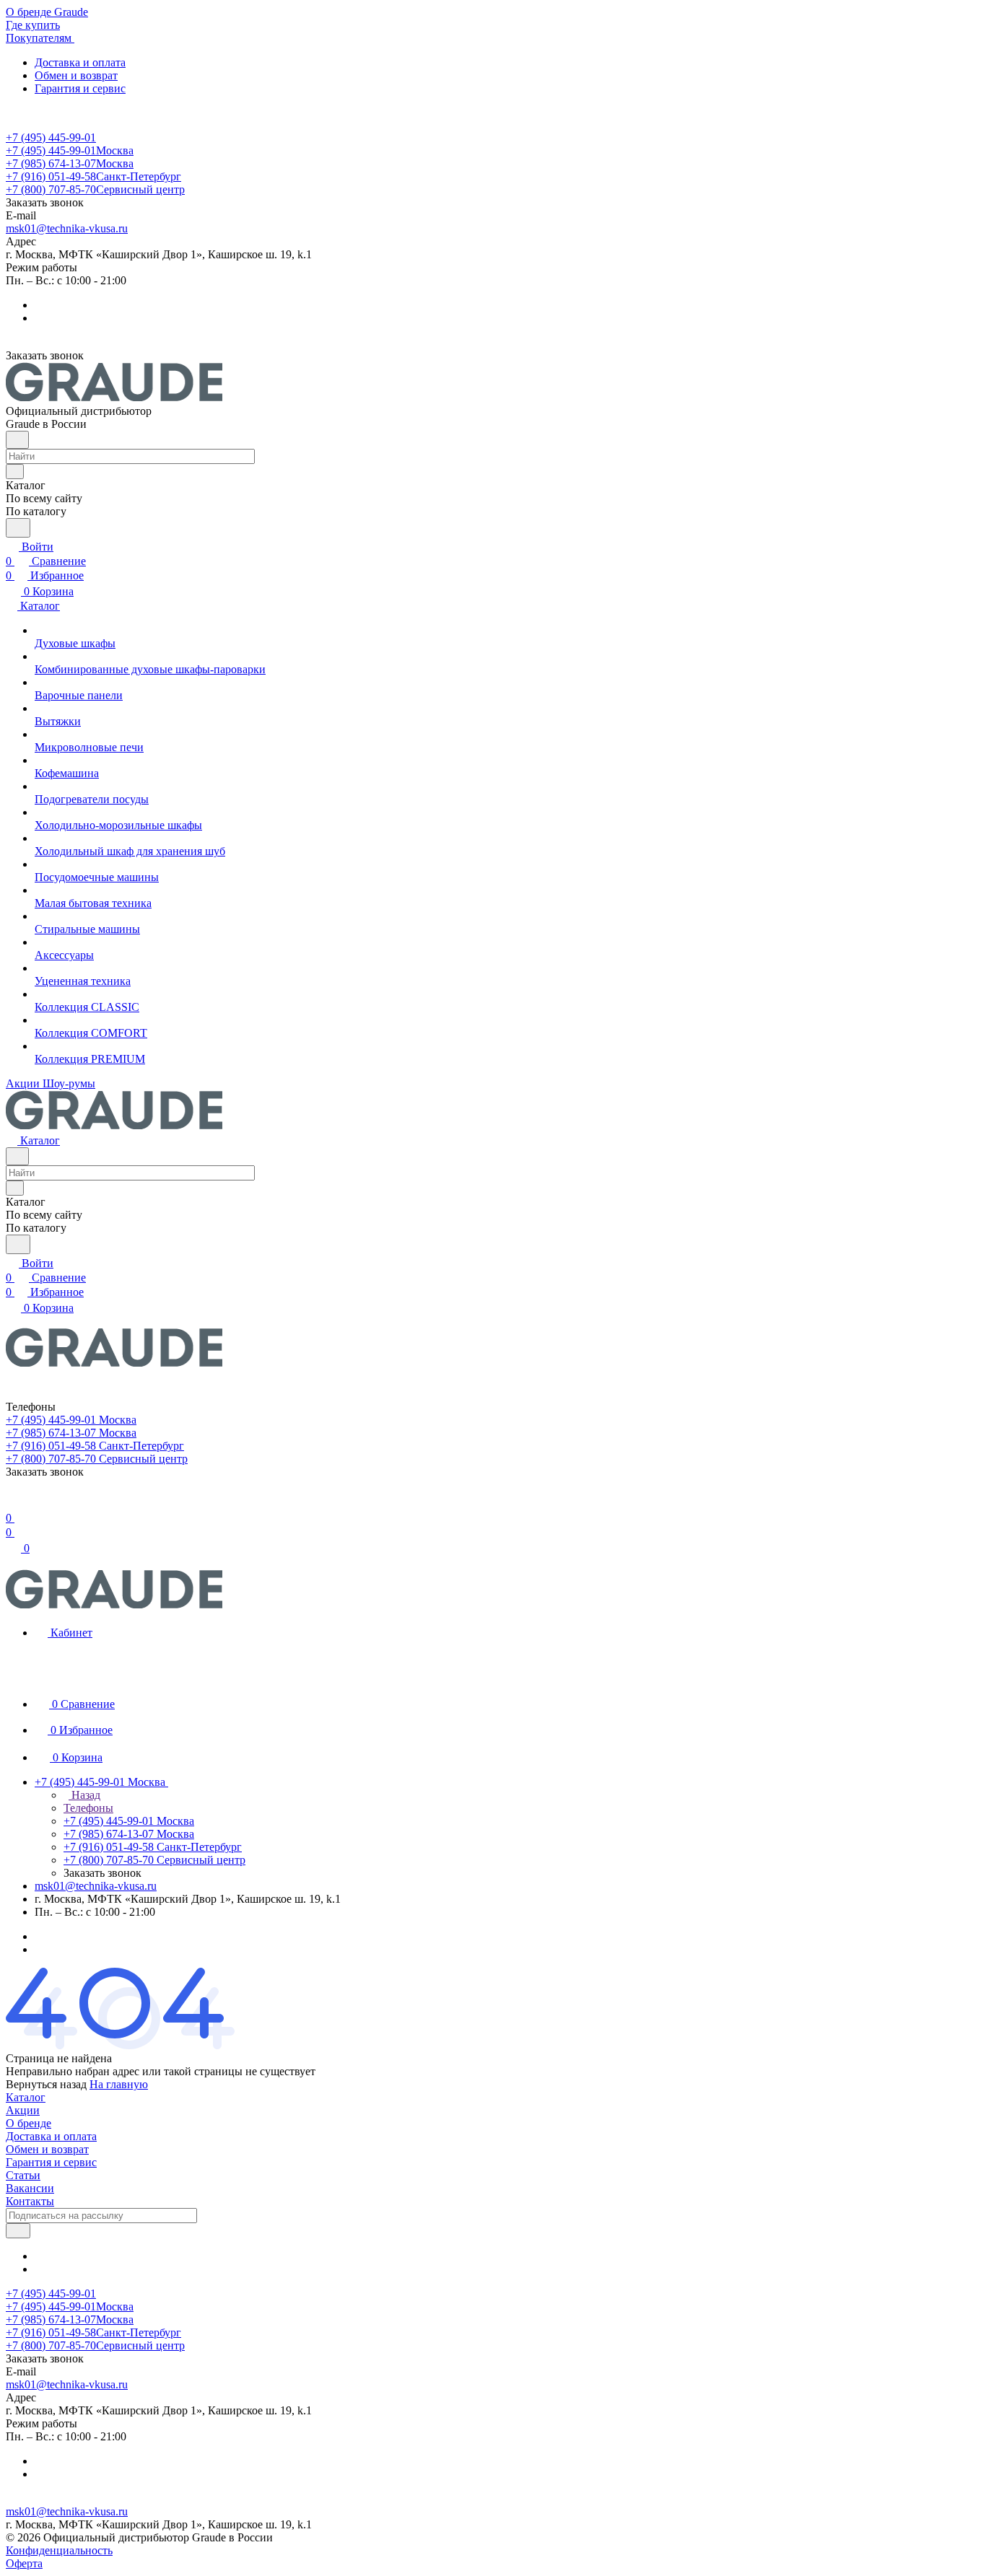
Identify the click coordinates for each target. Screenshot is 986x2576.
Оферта (24, 2563)
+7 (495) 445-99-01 (51, 137)
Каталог (26, 2097)
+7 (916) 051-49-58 (93, 176)
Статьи (23, 2175)
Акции (23, 2110)
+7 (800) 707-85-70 (95, 189)
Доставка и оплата (80, 62)
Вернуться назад (46, 2084)
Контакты (30, 2201)
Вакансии (30, 2188)
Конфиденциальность (59, 2550)
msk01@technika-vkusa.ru (67, 228)
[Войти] (12, 1503)
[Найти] (18, 528)
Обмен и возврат (76, 75)
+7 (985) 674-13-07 (70, 163)
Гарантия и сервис (80, 88)
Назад (84, 1795)
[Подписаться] (18, 2231)
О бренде (29, 2123)
